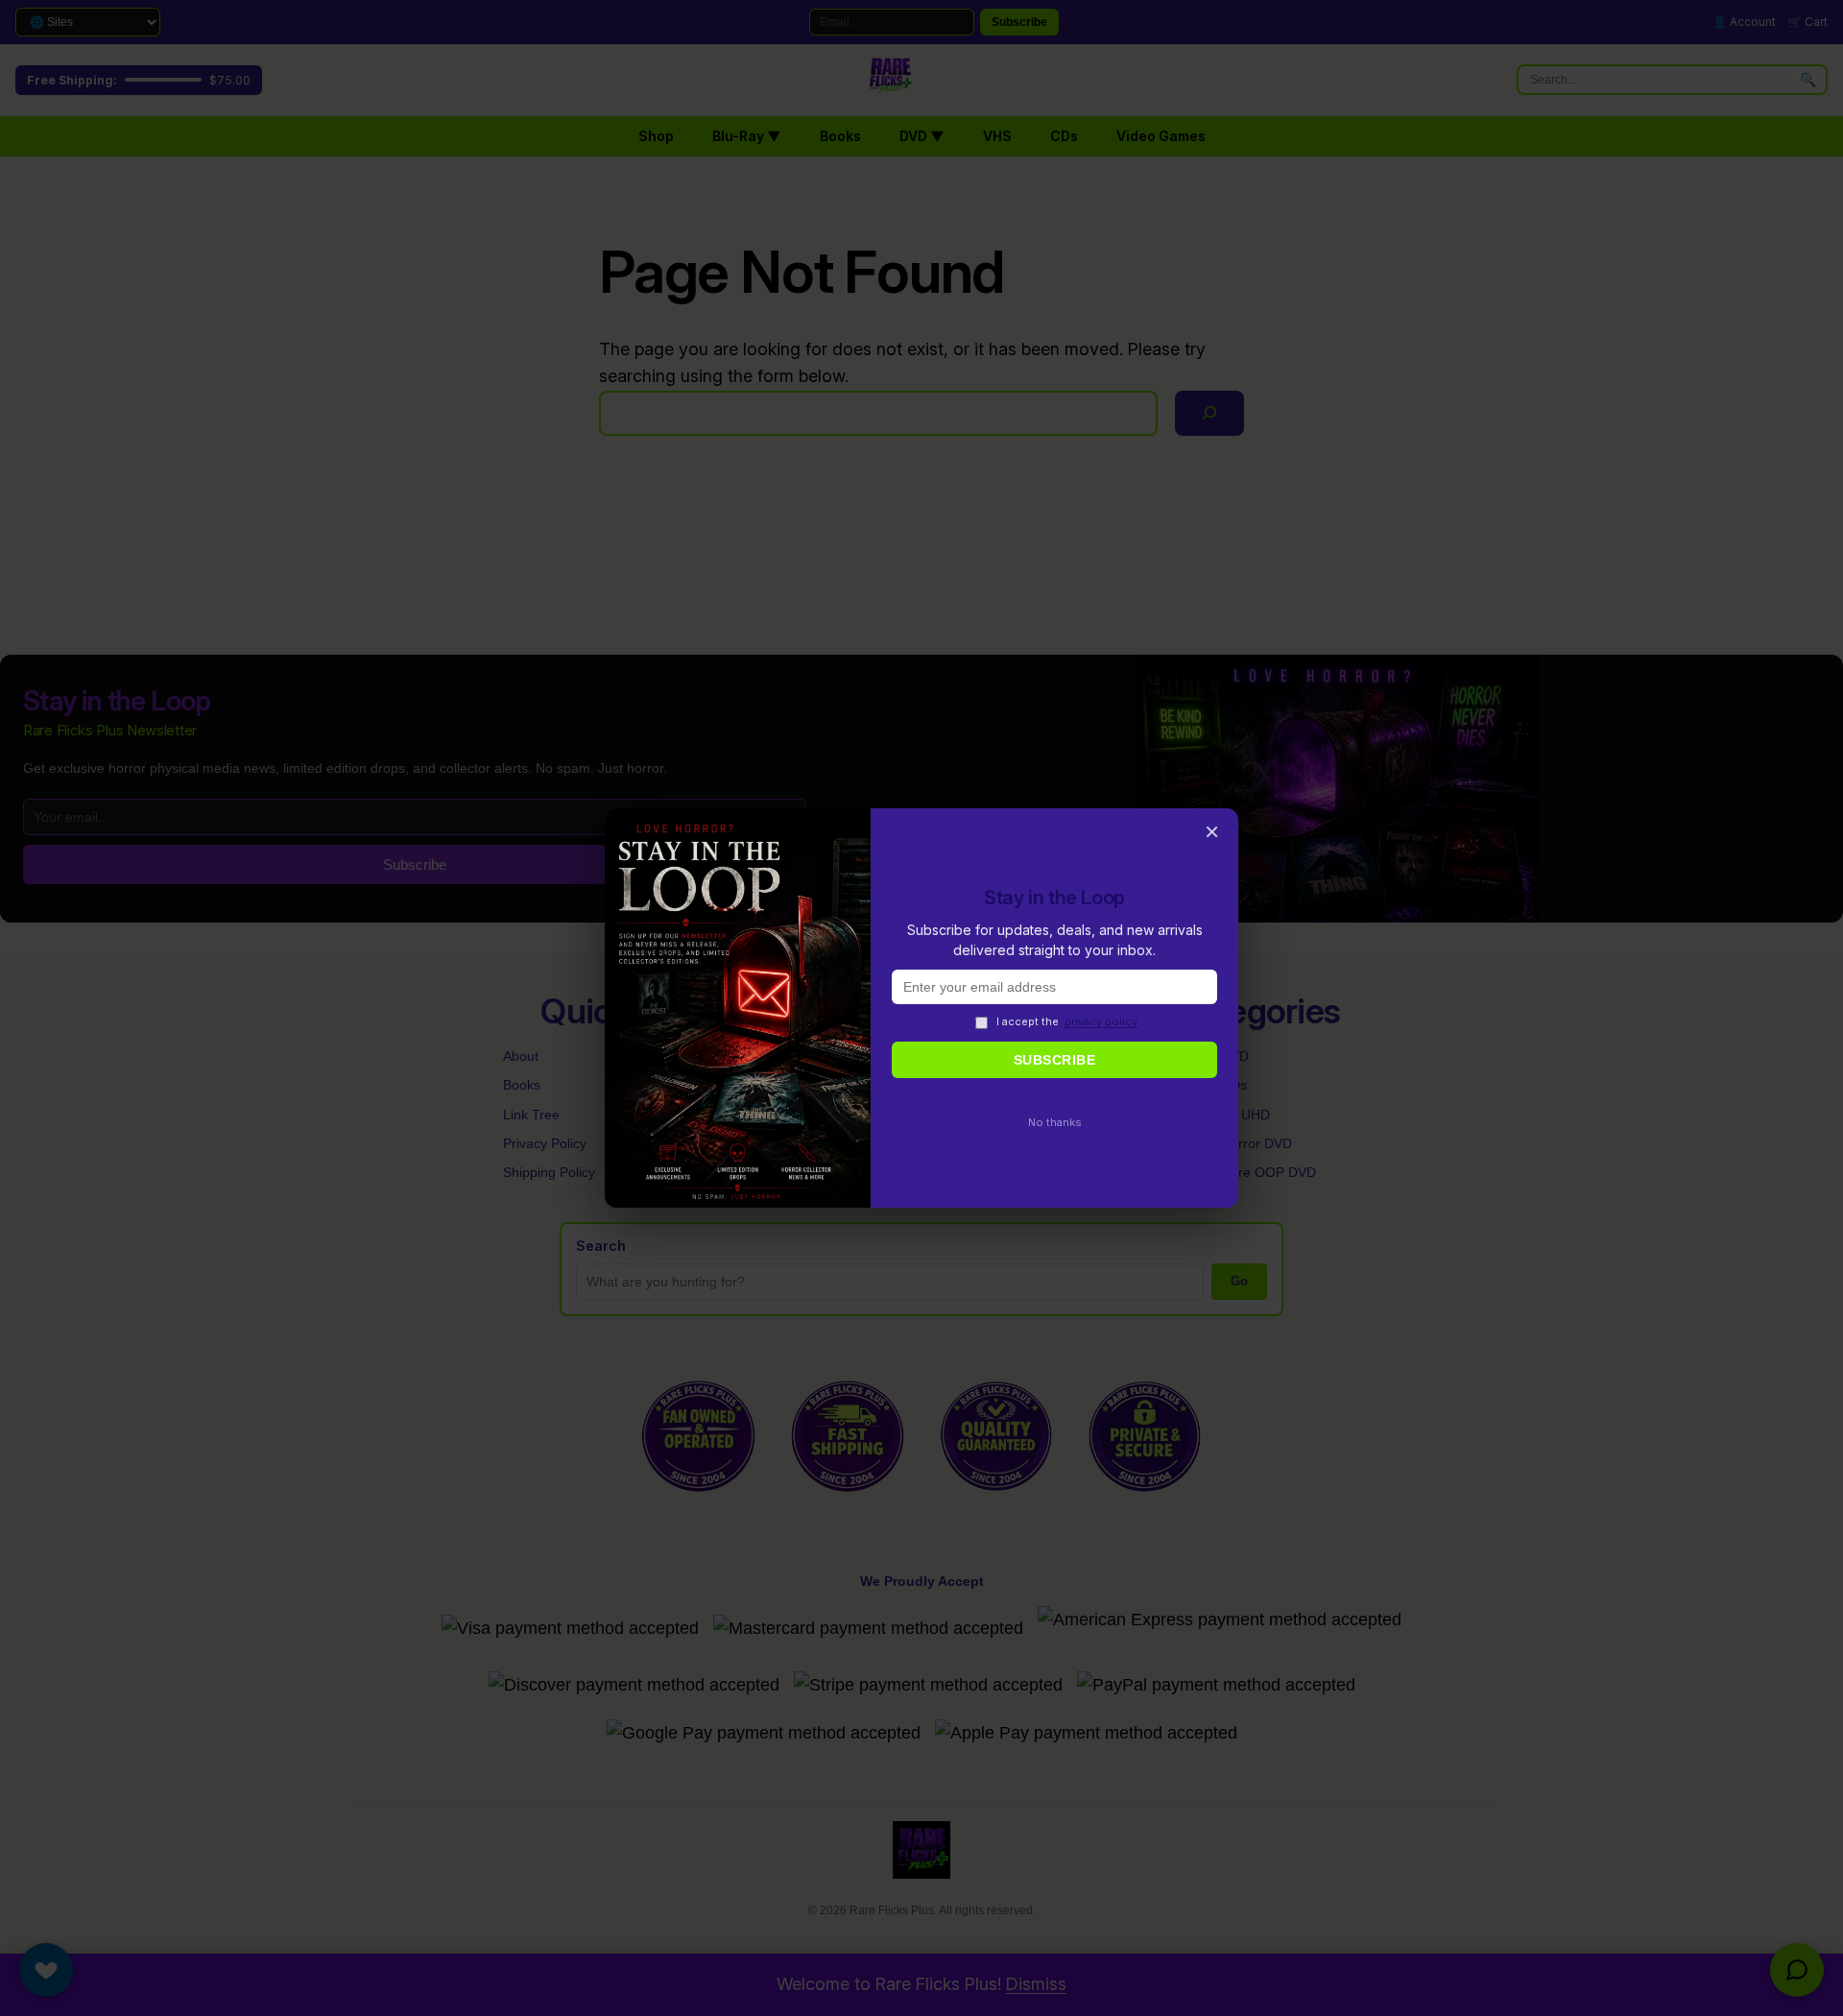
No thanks (1055, 1122)
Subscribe (1055, 1060)
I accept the (1067, 1021)
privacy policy (1101, 1021)
